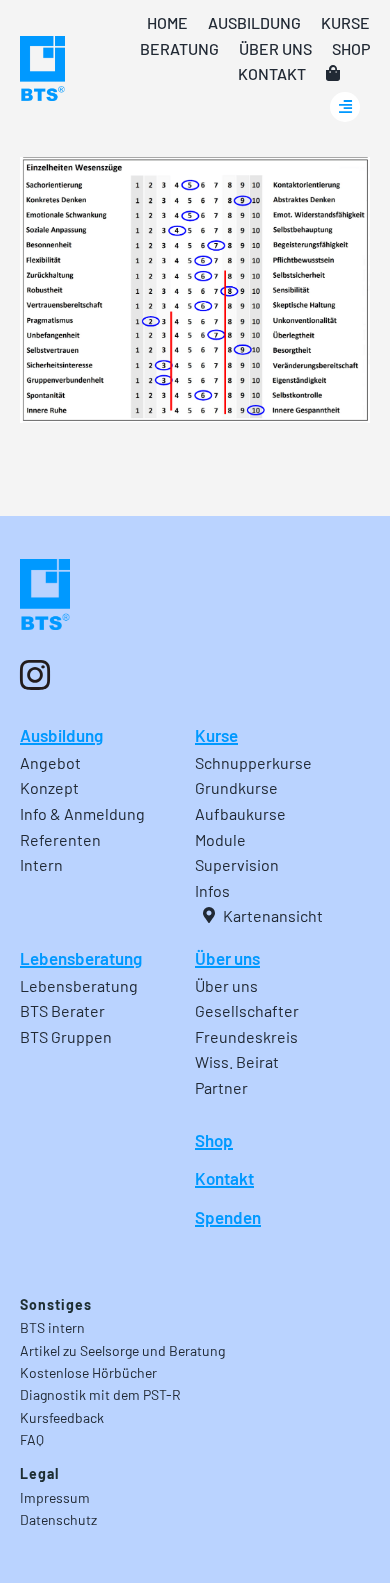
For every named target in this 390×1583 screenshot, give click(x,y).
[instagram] (35, 675)
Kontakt (224, 1178)
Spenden (228, 1217)
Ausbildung (61, 735)
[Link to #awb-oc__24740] (345, 107)
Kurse (216, 735)
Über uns (227, 958)
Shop (214, 1140)
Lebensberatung (81, 958)
